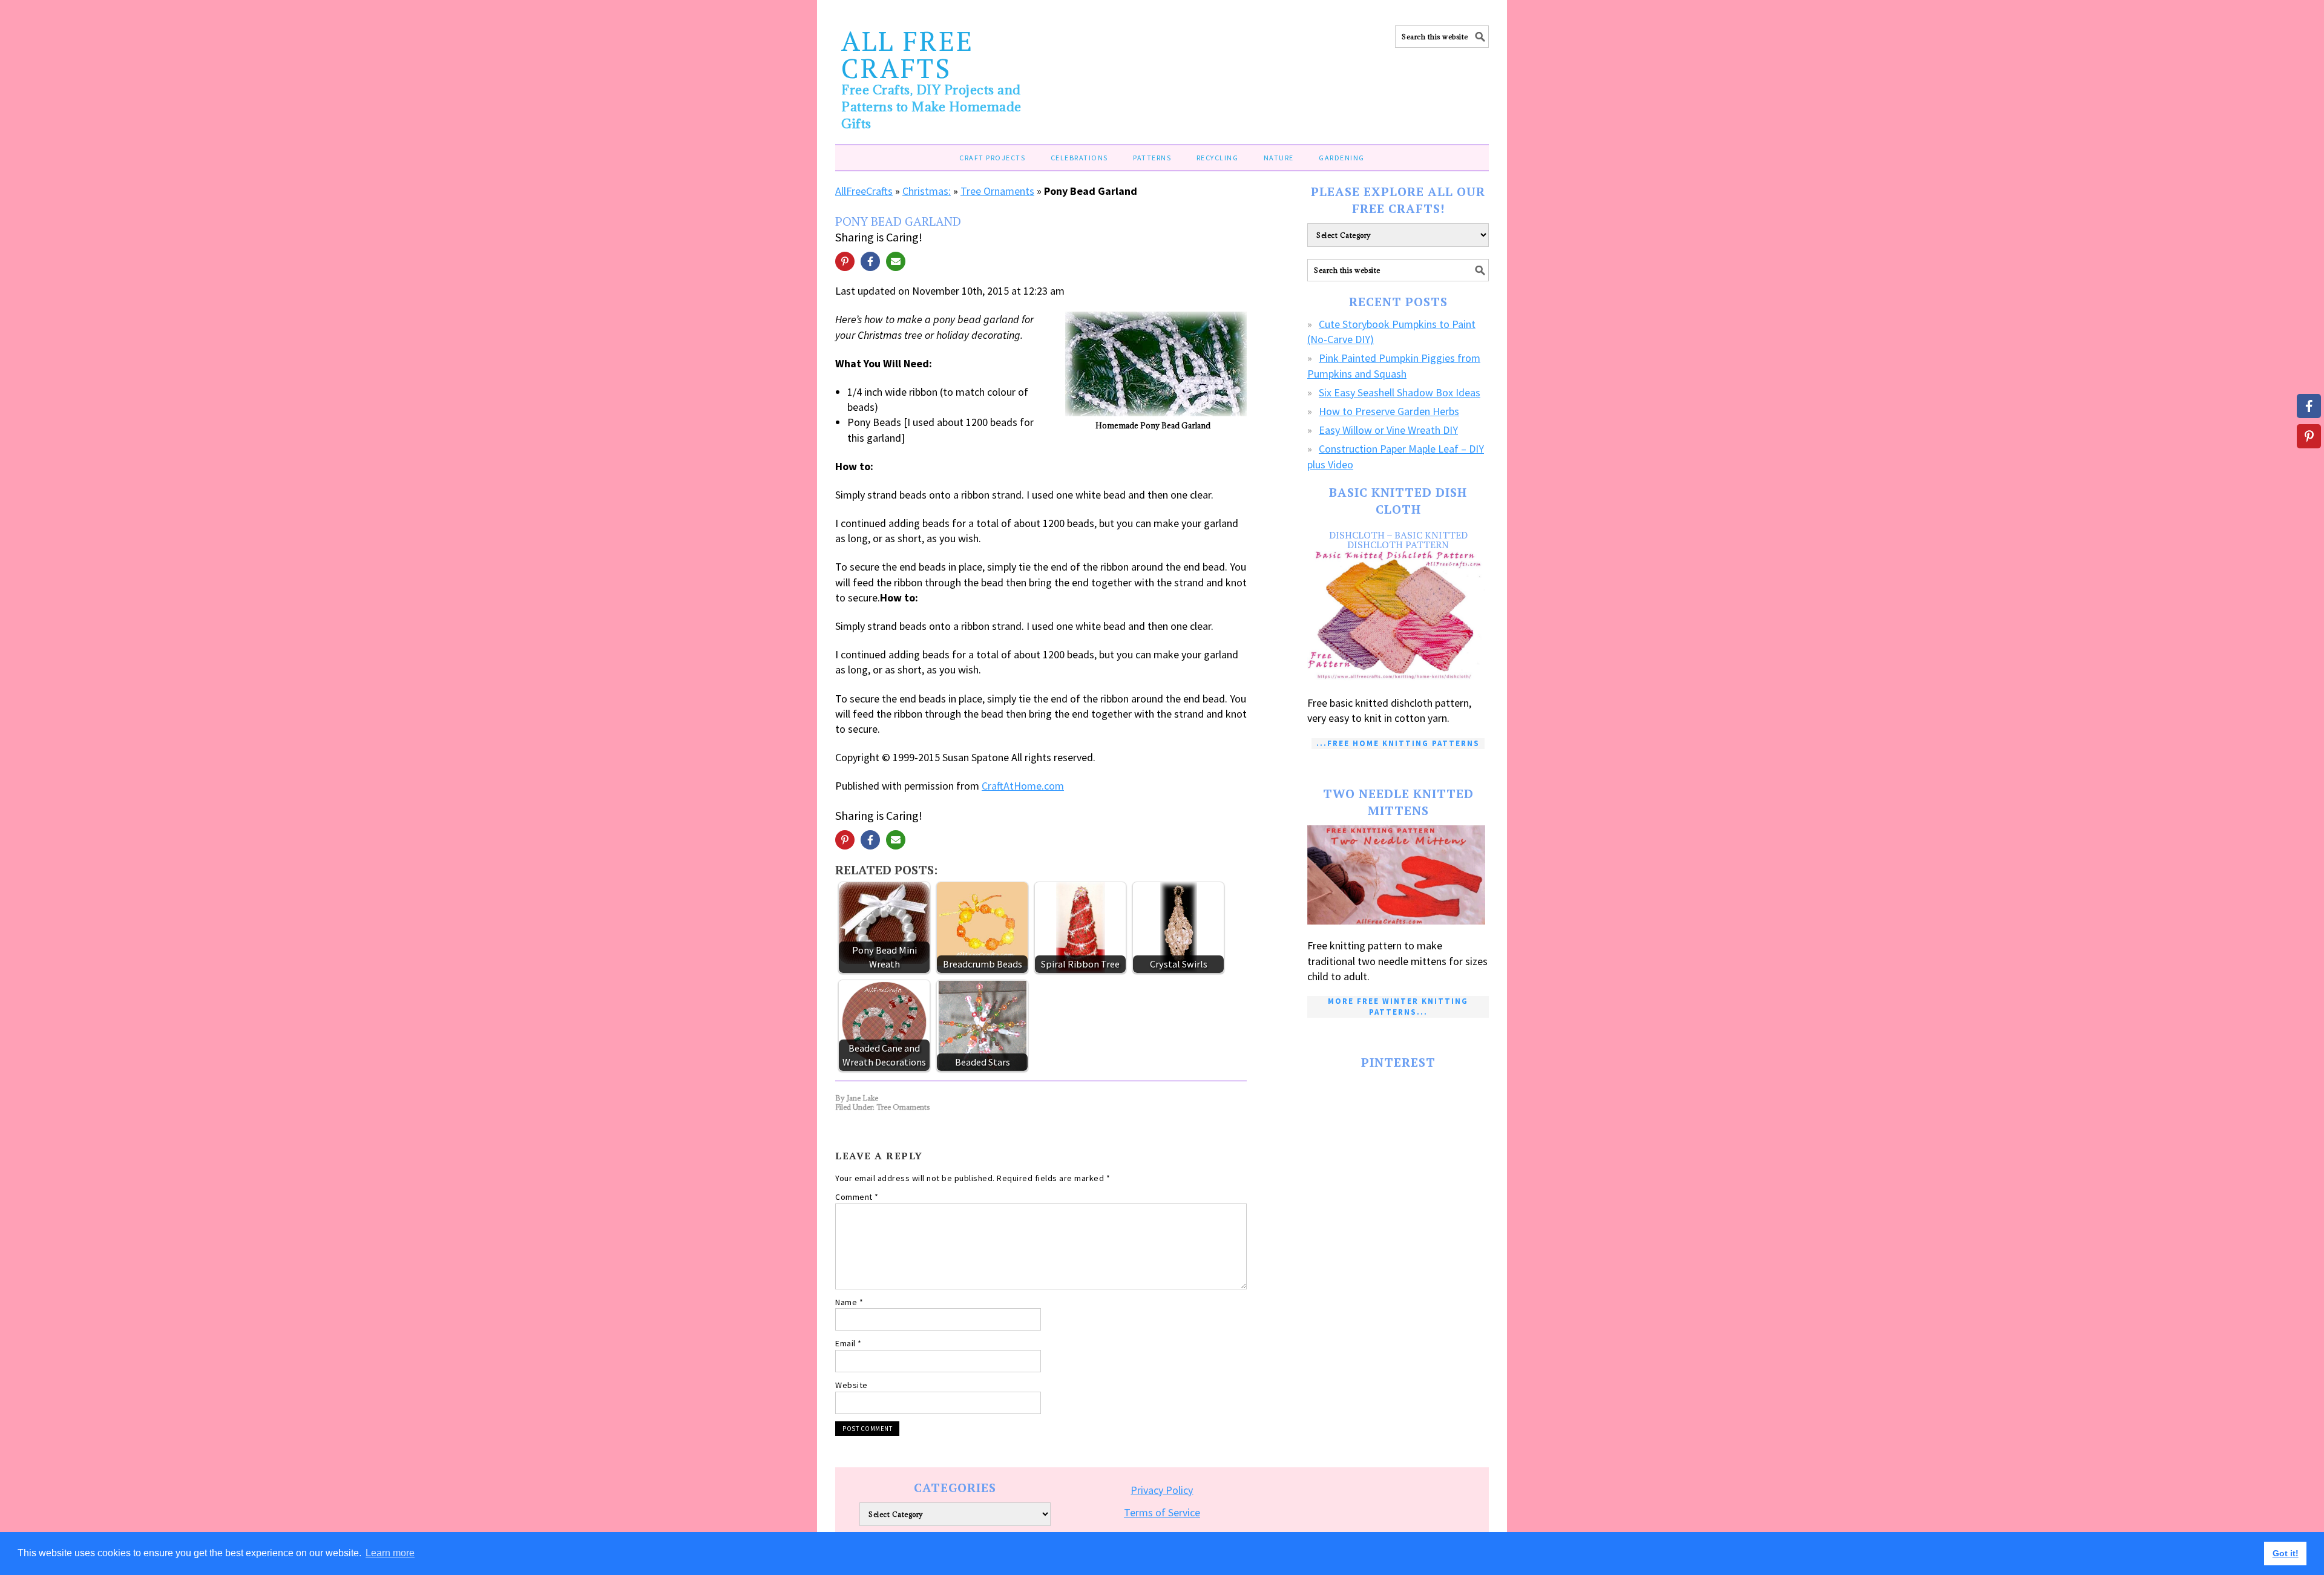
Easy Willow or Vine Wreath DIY (1388, 430)
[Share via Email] (896, 261)
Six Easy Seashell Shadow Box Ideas (1400, 392)
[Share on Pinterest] (845, 261)
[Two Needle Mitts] (1398, 875)
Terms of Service (1162, 1512)
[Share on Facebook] (870, 261)
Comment (857, 1197)
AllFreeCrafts (864, 191)
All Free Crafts (908, 54)
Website (852, 1385)
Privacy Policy (1162, 1490)
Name (849, 1302)
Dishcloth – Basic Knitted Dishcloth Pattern (1398, 540)
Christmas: (927, 191)
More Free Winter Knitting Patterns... (1398, 1007)
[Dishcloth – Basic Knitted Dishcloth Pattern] (1398, 617)
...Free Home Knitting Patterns (1398, 743)
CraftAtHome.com (1023, 786)
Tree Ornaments (997, 191)
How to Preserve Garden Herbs (1389, 411)
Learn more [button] (390, 1553)
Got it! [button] (2286, 1553)
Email (849, 1343)
